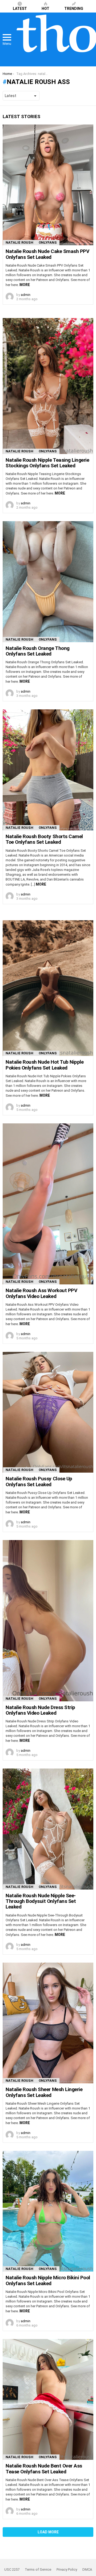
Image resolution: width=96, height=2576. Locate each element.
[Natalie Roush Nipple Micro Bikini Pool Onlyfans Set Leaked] (48, 2211)
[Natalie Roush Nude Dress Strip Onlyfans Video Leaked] (48, 1621)
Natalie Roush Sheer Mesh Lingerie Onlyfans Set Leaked (44, 2092)
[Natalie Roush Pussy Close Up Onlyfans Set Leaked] (48, 1412)
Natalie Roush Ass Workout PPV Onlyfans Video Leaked (41, 1293)
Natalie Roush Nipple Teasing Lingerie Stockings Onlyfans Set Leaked (47, 463)
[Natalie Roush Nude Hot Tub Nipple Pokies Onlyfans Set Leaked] (48, 988)
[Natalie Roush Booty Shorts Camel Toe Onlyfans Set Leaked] (48, 770)
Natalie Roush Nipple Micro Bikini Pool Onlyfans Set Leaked (48, 2280)
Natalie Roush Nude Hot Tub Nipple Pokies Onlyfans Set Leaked (45, 1065)
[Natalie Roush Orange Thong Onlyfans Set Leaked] (48, 582)
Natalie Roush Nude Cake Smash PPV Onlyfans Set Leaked (47, 254)
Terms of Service (38, 2569)
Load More (48, 2532)
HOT (45, 9)
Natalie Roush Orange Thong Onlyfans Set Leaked (38, 651)
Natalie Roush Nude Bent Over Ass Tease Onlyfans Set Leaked (44, 2469)
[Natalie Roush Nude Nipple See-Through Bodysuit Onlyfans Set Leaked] (48, 1829)
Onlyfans (48, 242)
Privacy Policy (67, 2569)
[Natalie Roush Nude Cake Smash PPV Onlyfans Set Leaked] (48, 185)
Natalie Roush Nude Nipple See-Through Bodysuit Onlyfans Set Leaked (41, 1901)
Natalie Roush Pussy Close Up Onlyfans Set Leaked (39, 1481)
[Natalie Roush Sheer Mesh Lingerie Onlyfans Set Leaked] (48, 2023)
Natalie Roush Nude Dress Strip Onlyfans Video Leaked (40, 1710)
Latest (20, 9)
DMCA (87, 2569)
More (25, 285)
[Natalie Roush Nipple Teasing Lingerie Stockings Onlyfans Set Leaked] (48, 386)
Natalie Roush (19, 242)
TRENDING (74, 9)
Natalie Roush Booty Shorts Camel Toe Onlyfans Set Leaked (44, 839)
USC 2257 (12, 2569)
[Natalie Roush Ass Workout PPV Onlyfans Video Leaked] (48, 1204)
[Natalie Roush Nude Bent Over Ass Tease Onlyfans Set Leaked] (48, 2399)
